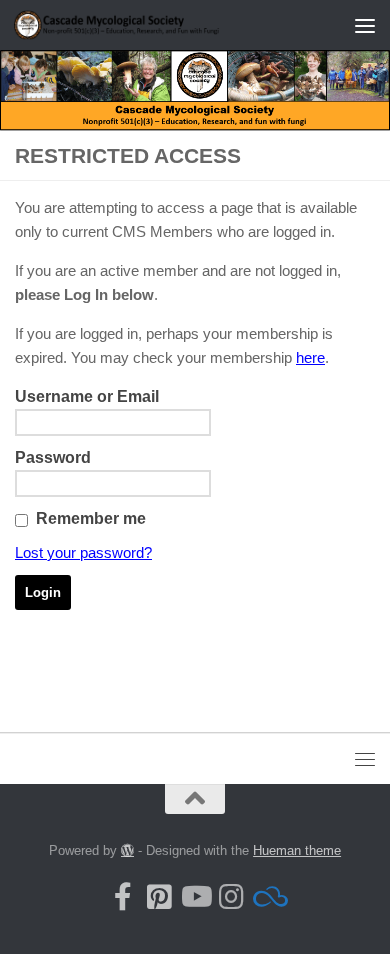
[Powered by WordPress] (127, 850)
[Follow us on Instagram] (231, 897)
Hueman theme (297, 850)
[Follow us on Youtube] (195, 897)
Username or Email (87, 396)
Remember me (91, 518)
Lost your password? (83, 552)
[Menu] (365, 25)
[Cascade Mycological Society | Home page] (153, 24)
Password (53, 457)
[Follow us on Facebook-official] (123, 897)
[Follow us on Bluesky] (267, 897)
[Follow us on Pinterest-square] (159, 897)
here (310, 357)
